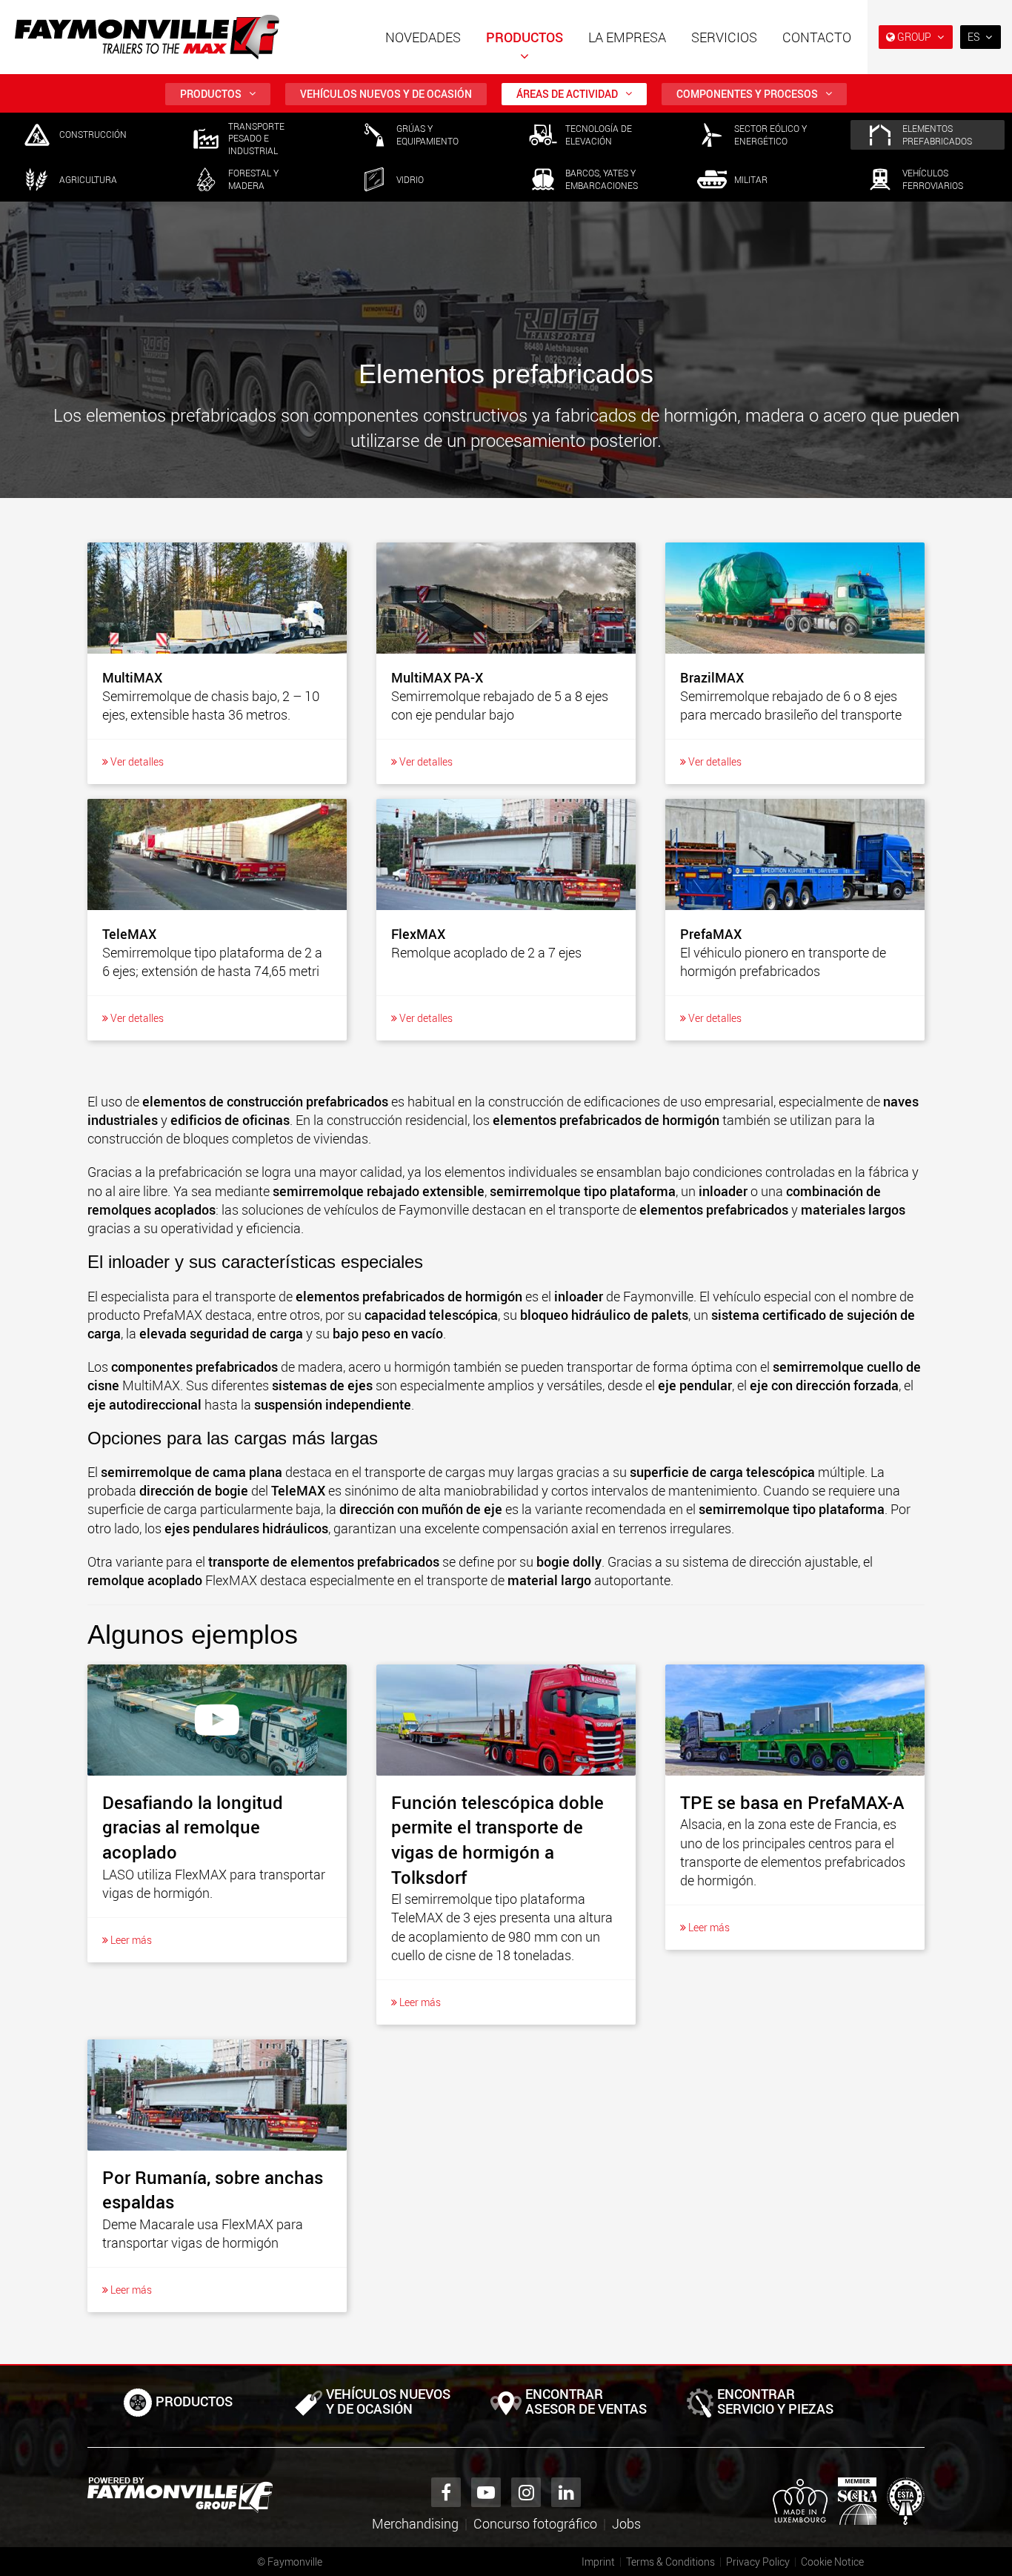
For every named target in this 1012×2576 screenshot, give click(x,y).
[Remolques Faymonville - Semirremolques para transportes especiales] (180, 2495)
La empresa (627, 37)
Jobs (626, 2523)
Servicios (724, 37)
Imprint (598, 2562)
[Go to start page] (147, 37)
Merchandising (415, 2523)
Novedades (423, 37)
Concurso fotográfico (535, 2523)
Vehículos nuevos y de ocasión (386, 94)
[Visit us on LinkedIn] (566, 2492)
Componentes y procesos (747, 94)
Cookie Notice (832, 2562)
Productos (525, 37)
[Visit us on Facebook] (446, 2492)
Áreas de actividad (567, 94)
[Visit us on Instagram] (526, 2492)
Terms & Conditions (670, 2562)
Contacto (817, 37)
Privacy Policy (758, 2562)
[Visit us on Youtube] (486, 2492)
